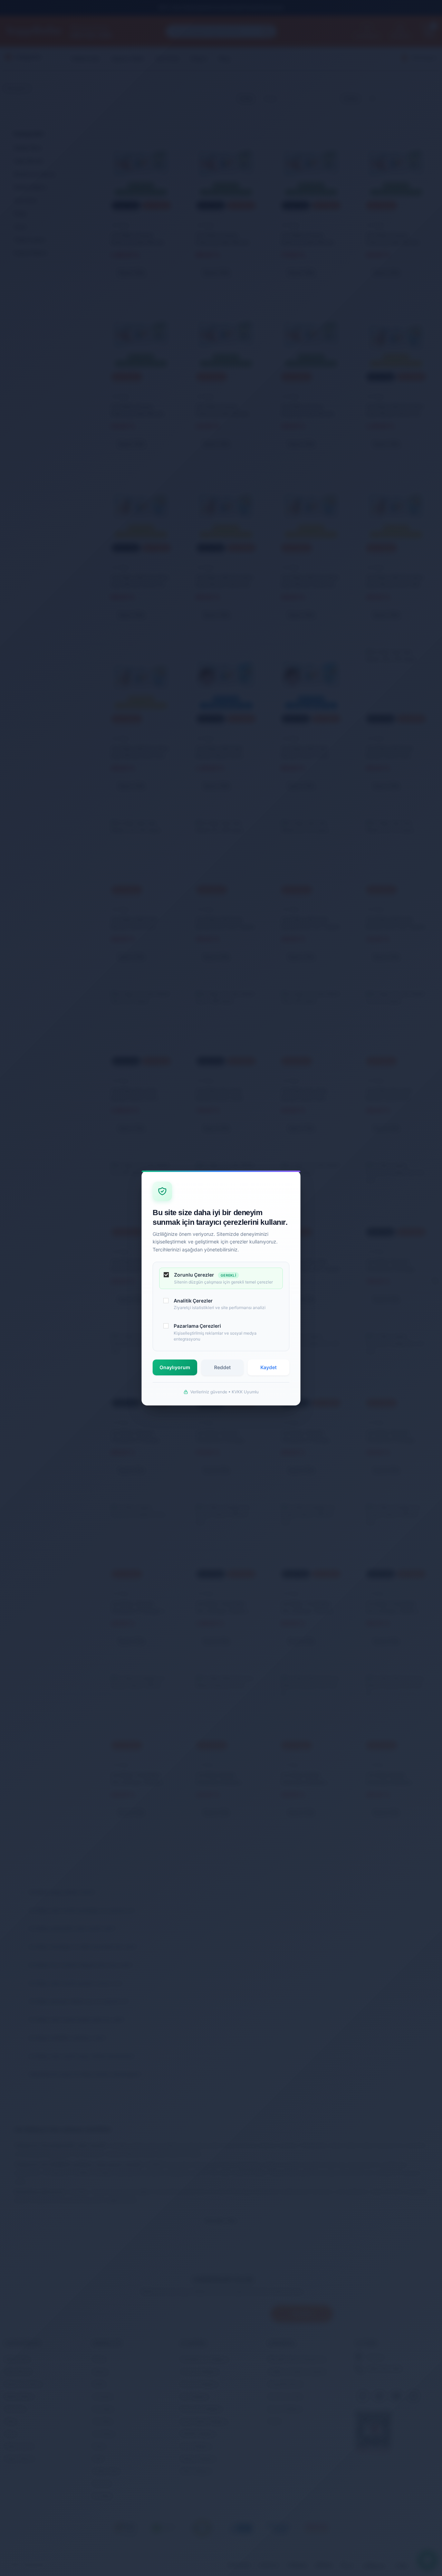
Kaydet (268, 1367)
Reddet (222, 1367)
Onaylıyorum (175, 1367)
